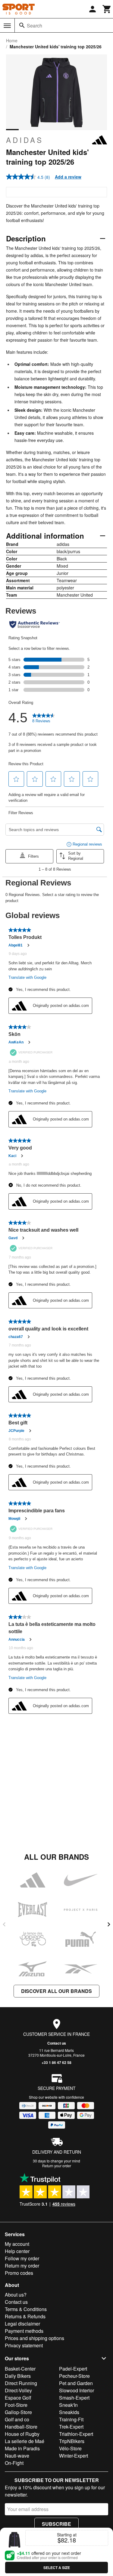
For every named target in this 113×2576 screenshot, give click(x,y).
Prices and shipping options (35, 2338)
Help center (17, 2251)
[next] (109, 1924)
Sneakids (69, 2412)
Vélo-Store (70, 2448)
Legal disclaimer (22, 2324)
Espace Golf (18, 2398)
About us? (16, 2295)
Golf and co (17, 2419)
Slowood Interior (77, 2390)
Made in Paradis (22, 2448)
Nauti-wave (17, 2456)
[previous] (4, 1924)
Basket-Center (20, 2369)
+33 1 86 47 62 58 (56, 2062)
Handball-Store (21, 2427)
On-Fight (14, 2463)
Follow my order (22, 2258)
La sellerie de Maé (25, 2441)
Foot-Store (16, 2405)
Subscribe (56, 2524)
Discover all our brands (56, 1991)
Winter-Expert (74, 2456)
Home (12, 40)
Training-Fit (71, 2419)
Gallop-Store (18, 2412)
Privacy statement (24, 2345)
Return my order (22, 2266)
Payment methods (24, 2331)
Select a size (57, 2568)
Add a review (68, 177)
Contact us (57, 2043)
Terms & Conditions (26, 2309)
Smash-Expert (74, 2398)
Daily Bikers (18, 2376)
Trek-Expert (71, 2427)
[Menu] (7, 26)
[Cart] (107, 9)
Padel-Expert (73, 2369)
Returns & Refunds (25, 2316)
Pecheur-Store (74, 2376)
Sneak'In (68, 2405)
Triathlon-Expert (76, 2434)
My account (17, 2244)
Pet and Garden (76, 2383)
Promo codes (19, 2273)
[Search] (22, 25)
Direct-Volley (18, 2390)
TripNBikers (72, 2441)
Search (35, 26)
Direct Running (21, 2383)
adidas (25, 140)
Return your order (57, 2166)
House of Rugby (22, 2434)
